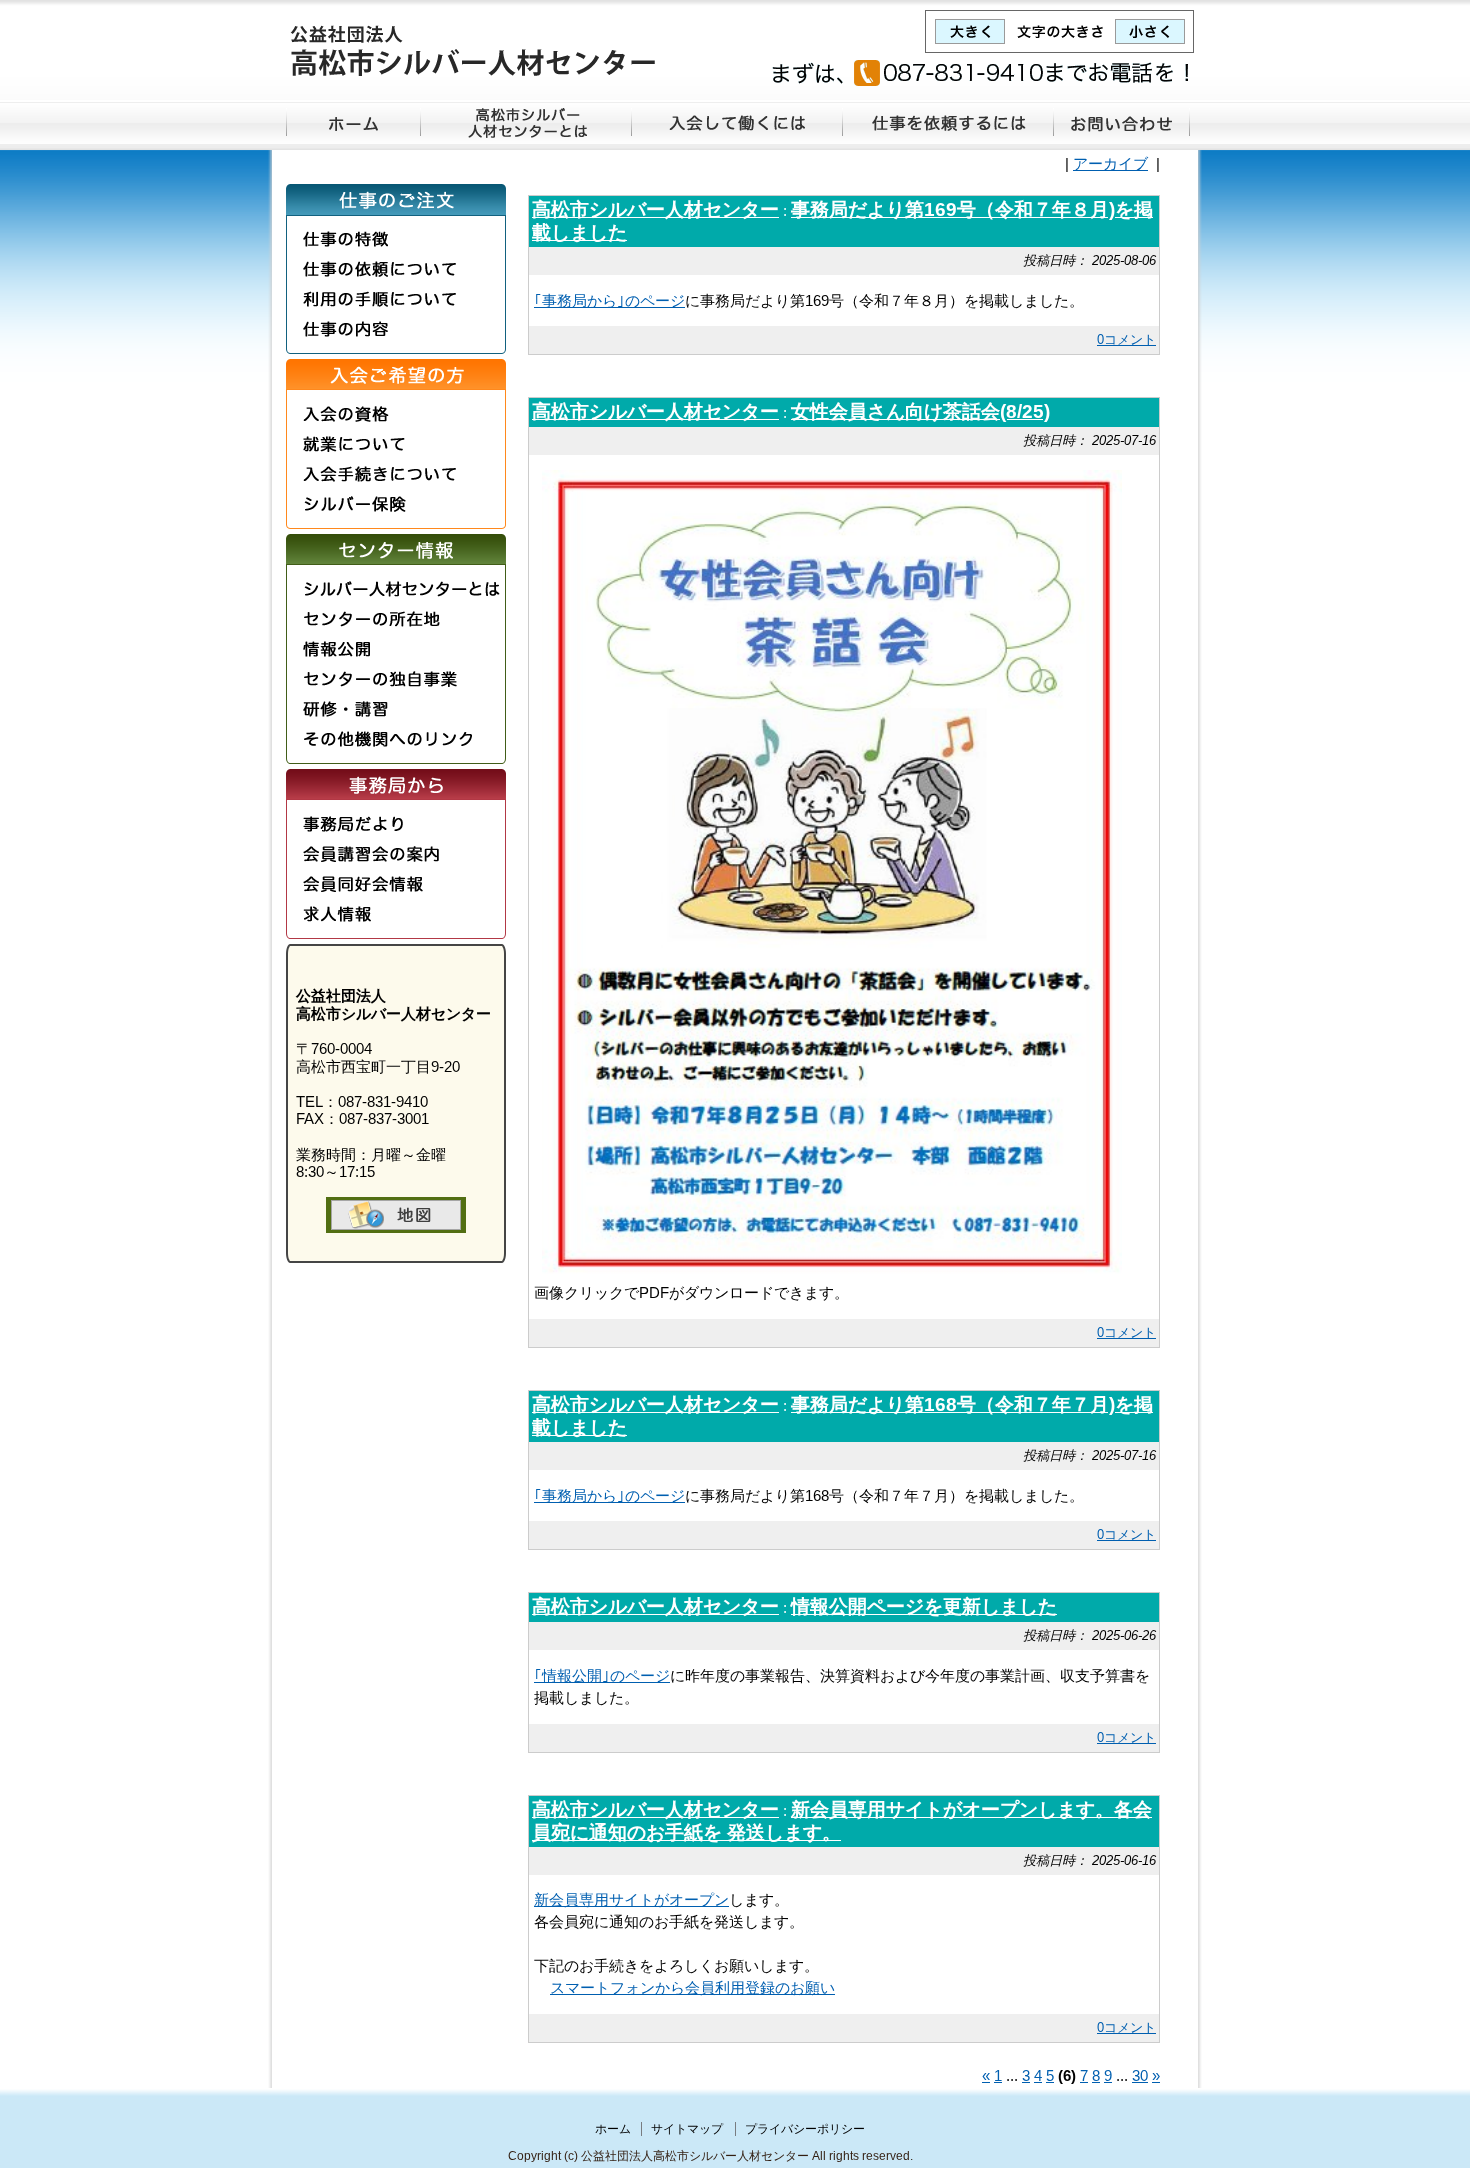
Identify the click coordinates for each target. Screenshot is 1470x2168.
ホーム (613, 2129)
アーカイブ (1110, 164)
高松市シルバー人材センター (655, 209)
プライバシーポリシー (805, 2129)
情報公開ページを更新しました (924, 1606)
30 (1140, 2076)
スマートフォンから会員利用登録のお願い (692, 1988)
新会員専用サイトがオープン (631, 1900)
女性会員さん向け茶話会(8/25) (920, 411)
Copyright (534, 2156)
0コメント (1126, 339)
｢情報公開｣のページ (602, 1676)
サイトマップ (687, 2129)
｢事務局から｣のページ (609, 301)
